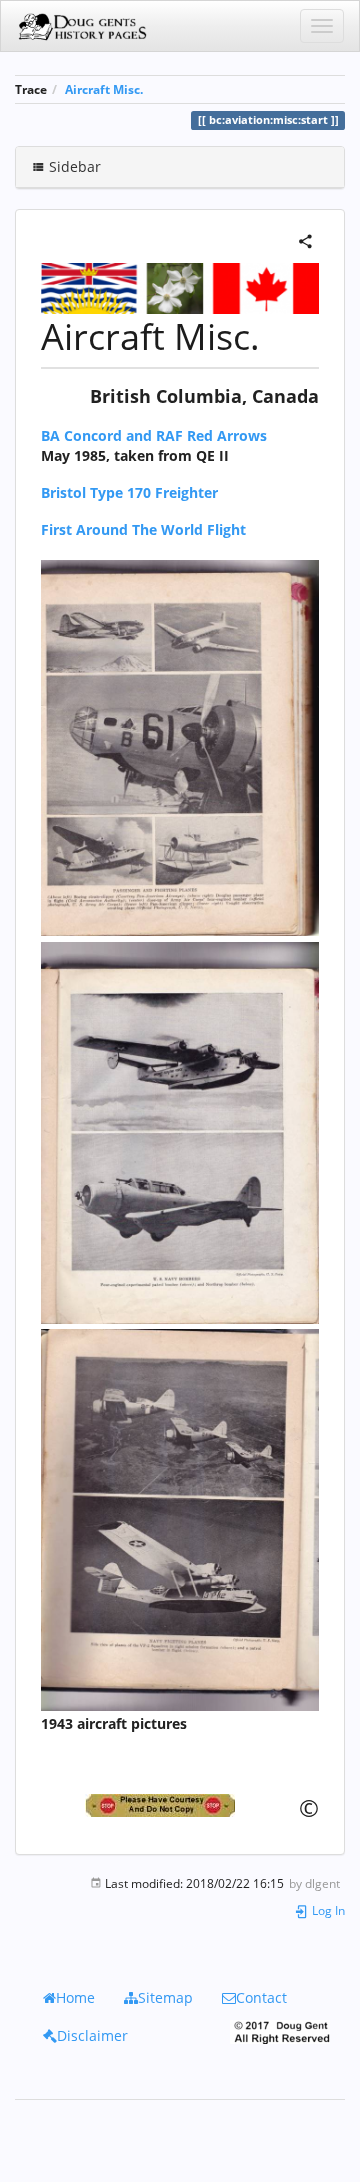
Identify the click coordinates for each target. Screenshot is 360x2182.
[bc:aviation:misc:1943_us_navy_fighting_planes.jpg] (180, 1518)
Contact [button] (261, 1997)
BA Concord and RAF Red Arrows (154, 435)
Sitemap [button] (165, 1997)
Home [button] (75, 1997)
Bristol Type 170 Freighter (129, 492)
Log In (327, 1910)
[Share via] (305, 239)
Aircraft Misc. (104, 89)
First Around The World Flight (143, 529)
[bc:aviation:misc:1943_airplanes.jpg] (180, 746)
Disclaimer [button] (92, 2035)
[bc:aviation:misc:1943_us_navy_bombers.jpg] (180, 1130)
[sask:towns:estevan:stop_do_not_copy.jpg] (180, 1805)
